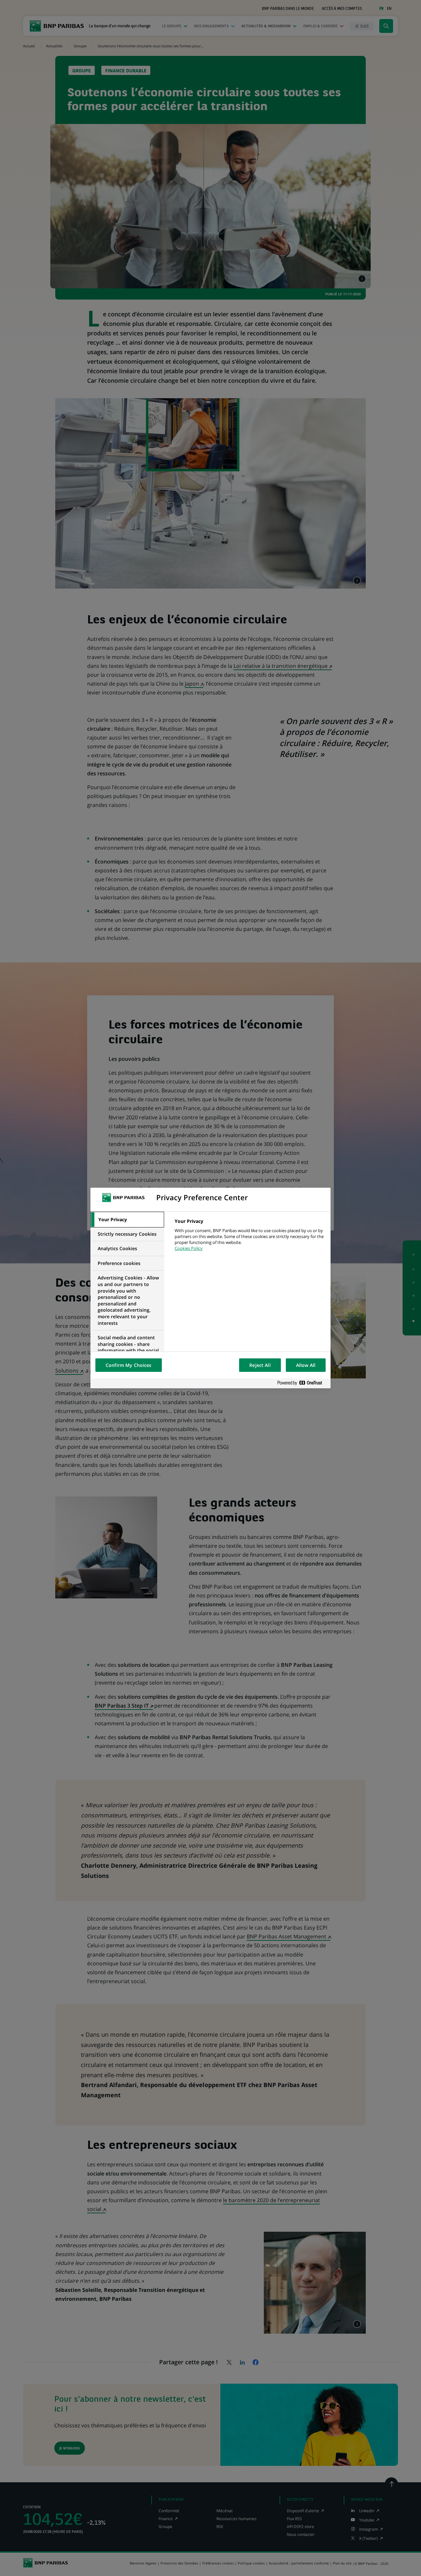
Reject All (260, 1365)
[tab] (127, 1220)
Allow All (306, 1365)
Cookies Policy (189, 1248)
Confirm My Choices (129, 1365)
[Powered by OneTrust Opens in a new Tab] (302, 1383)
